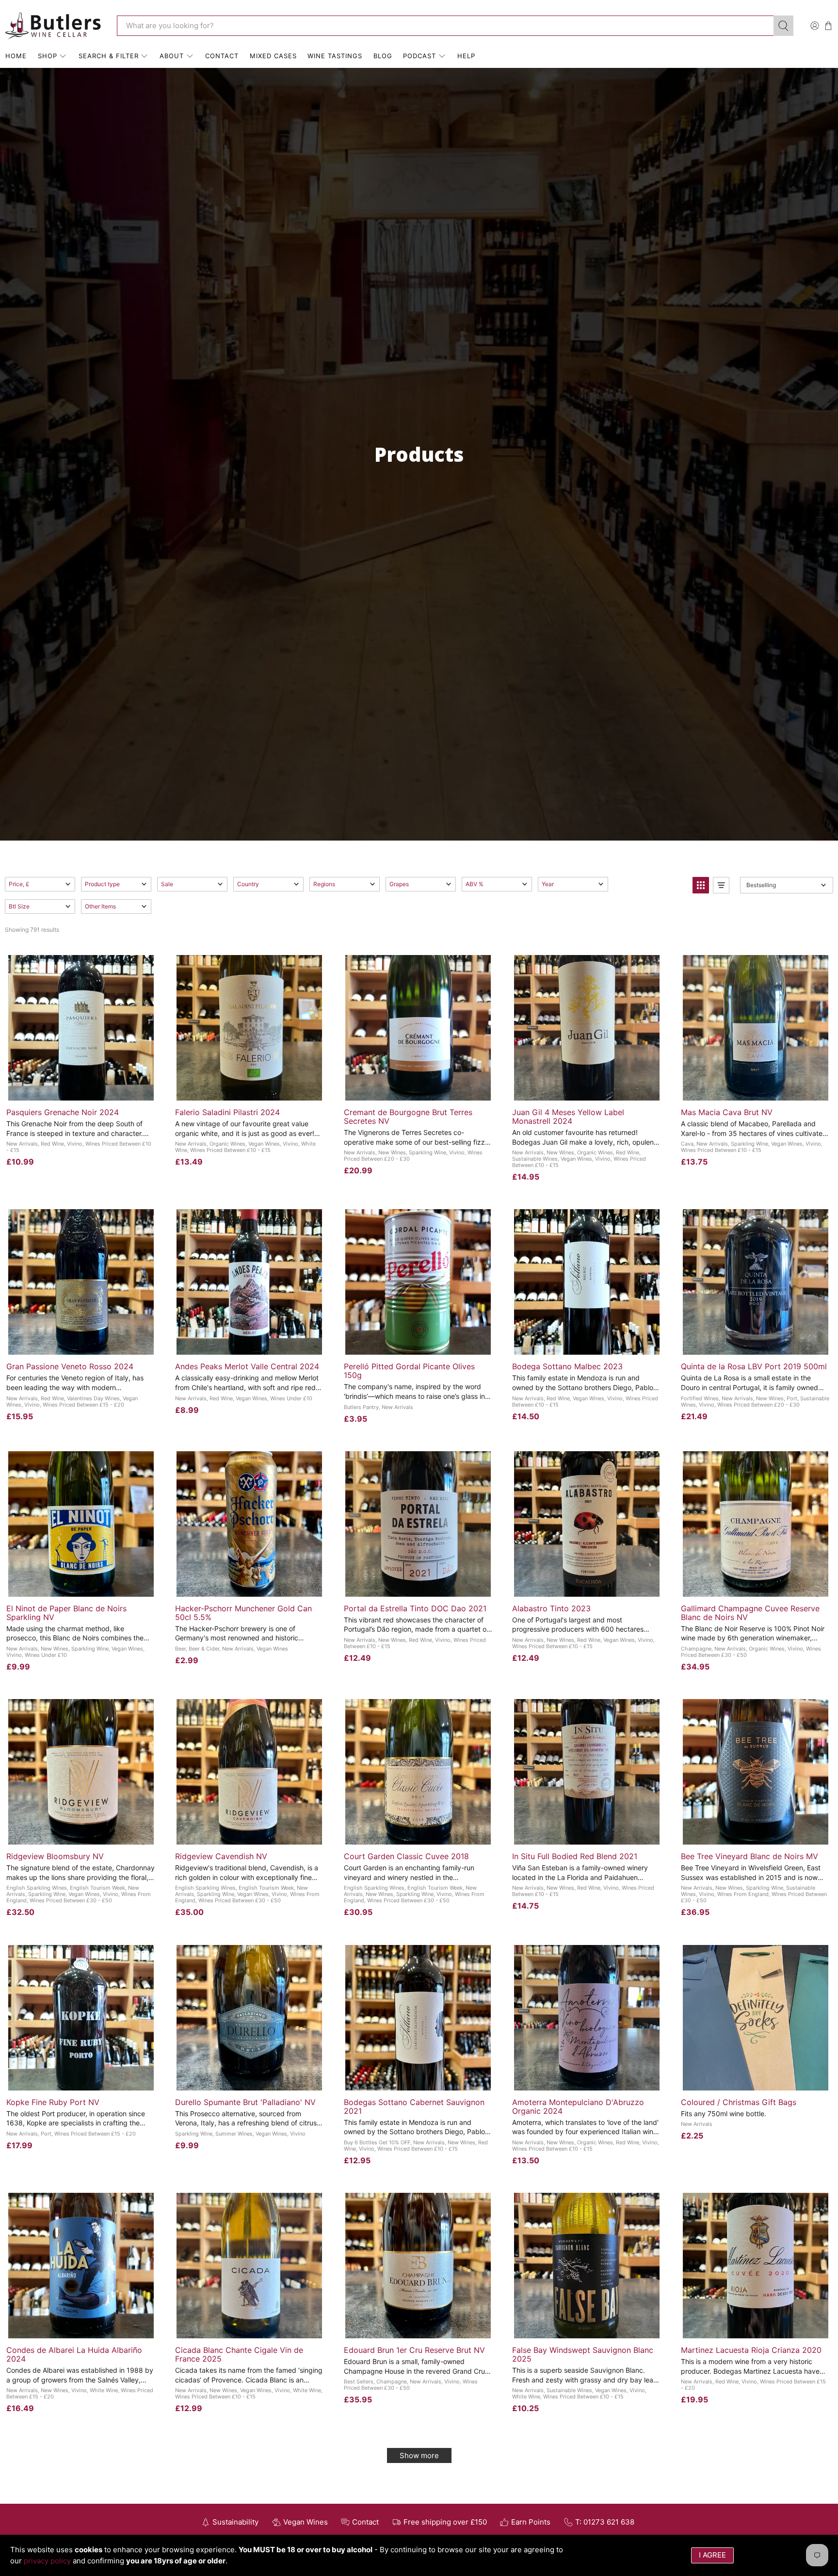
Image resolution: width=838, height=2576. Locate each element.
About (172, 56)
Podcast (419, 56)
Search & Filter (109, 56)
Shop (48, 56)
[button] (40, 884)
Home (16, 56)
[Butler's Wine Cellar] (54, 26)
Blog (383, 56)
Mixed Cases (273, 56)
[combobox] (445, 26)
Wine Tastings (335, 56)
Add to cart (81, 1090)
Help (466, 56)
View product (249, 2080)
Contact (222, 56)
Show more (419, 2455)
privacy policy (47, 2561)
